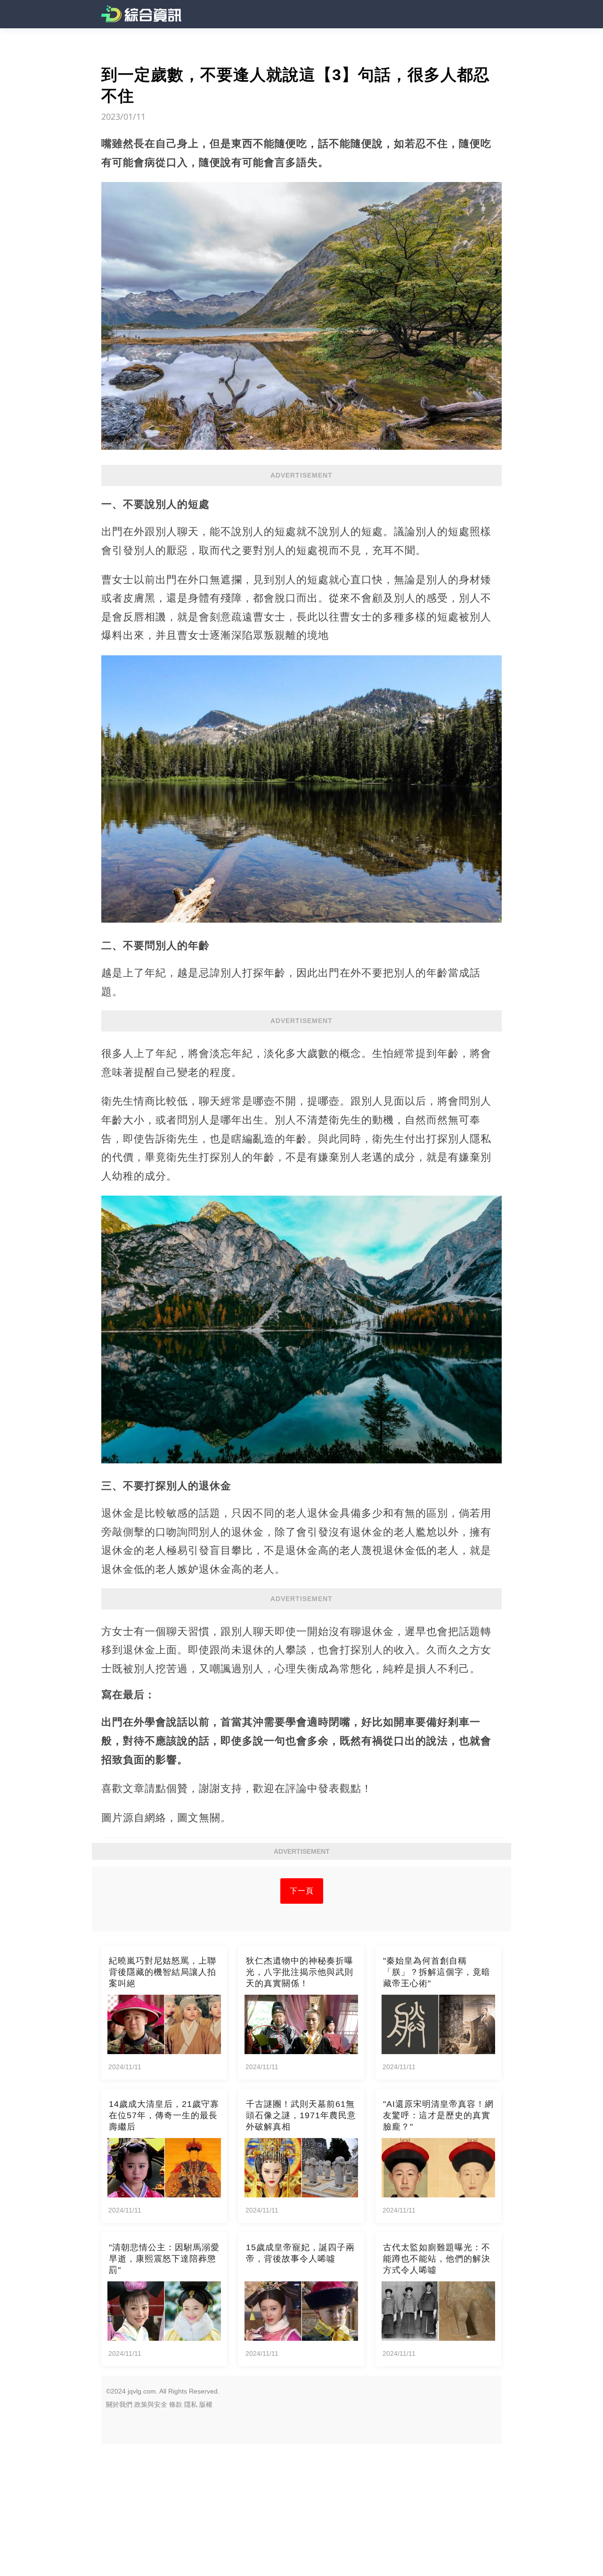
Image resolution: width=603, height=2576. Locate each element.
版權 (206, 2404)
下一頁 (302, 1891)
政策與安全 (151, 2404)
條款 (176, 2404)
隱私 (191, 2404)
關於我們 (119, 2404)
